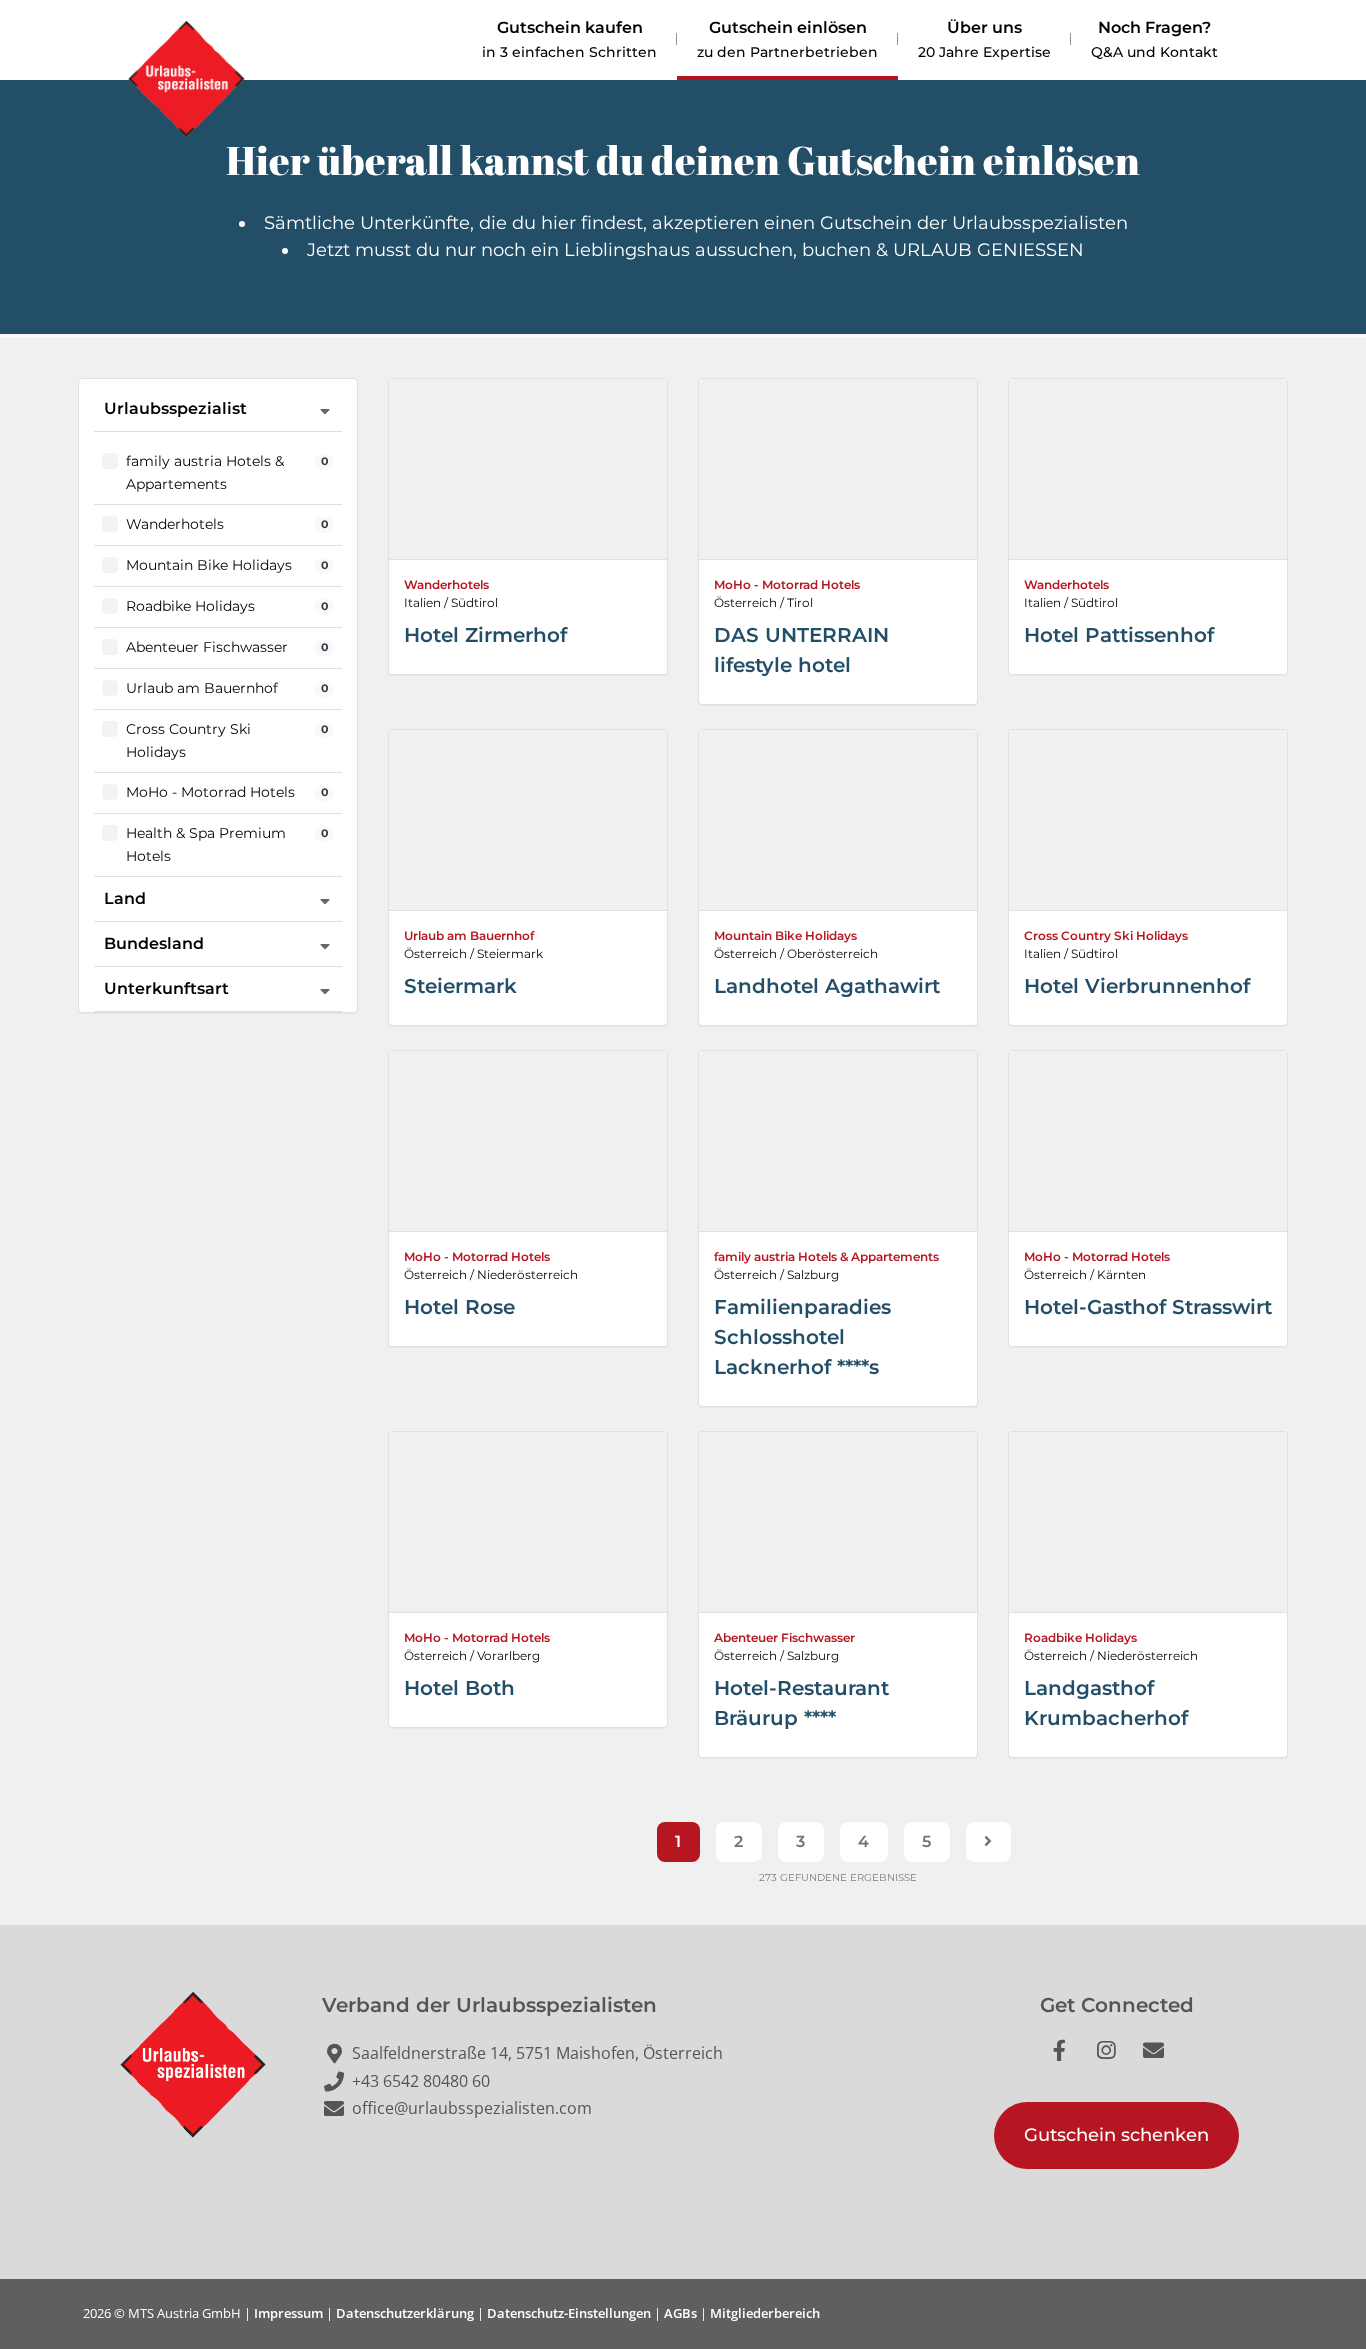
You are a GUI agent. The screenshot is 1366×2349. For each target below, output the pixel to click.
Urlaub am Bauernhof (469, 935)
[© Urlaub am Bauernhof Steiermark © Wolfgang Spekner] (528, 820)
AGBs (680, 2313)
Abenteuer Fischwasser (784, 1637)
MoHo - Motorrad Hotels (787, 584)
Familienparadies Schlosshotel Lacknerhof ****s (802, 1337)
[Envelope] (1164, 2061)
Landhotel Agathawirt (827, 986)
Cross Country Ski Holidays (1106, 935)
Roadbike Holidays (1080, 1637)
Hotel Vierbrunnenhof (1137, 986)
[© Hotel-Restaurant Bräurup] (838, 1522)
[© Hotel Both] (528, 1522)
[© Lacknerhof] (838, 1141)
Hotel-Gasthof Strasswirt (1148, 1307)
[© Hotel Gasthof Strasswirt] (1148, 1141)
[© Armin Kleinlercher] (838, 469)
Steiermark (460, 986)
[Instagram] (1117, 2061)
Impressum (288, 2313)
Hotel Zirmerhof (485, 635)
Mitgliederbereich (765, 2313)
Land (125, 898)
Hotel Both (459, 1688)
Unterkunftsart (166, 988)
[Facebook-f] (1070, 2061)
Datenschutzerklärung (405, 2313)
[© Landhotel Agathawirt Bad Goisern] (838, 820)
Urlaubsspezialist (175, 408)
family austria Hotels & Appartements (826, 1256)
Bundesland (154, 943)
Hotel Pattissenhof (1119, 635)
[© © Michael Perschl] (1148, 469)
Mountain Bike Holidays (785, 935)
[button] (1116, 2135)
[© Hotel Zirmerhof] (528, 469)
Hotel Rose (459, 1307)
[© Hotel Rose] (528, 1141)
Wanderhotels (446, 584)
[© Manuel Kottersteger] (1148, 820)
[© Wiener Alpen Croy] (1148, 1522)
